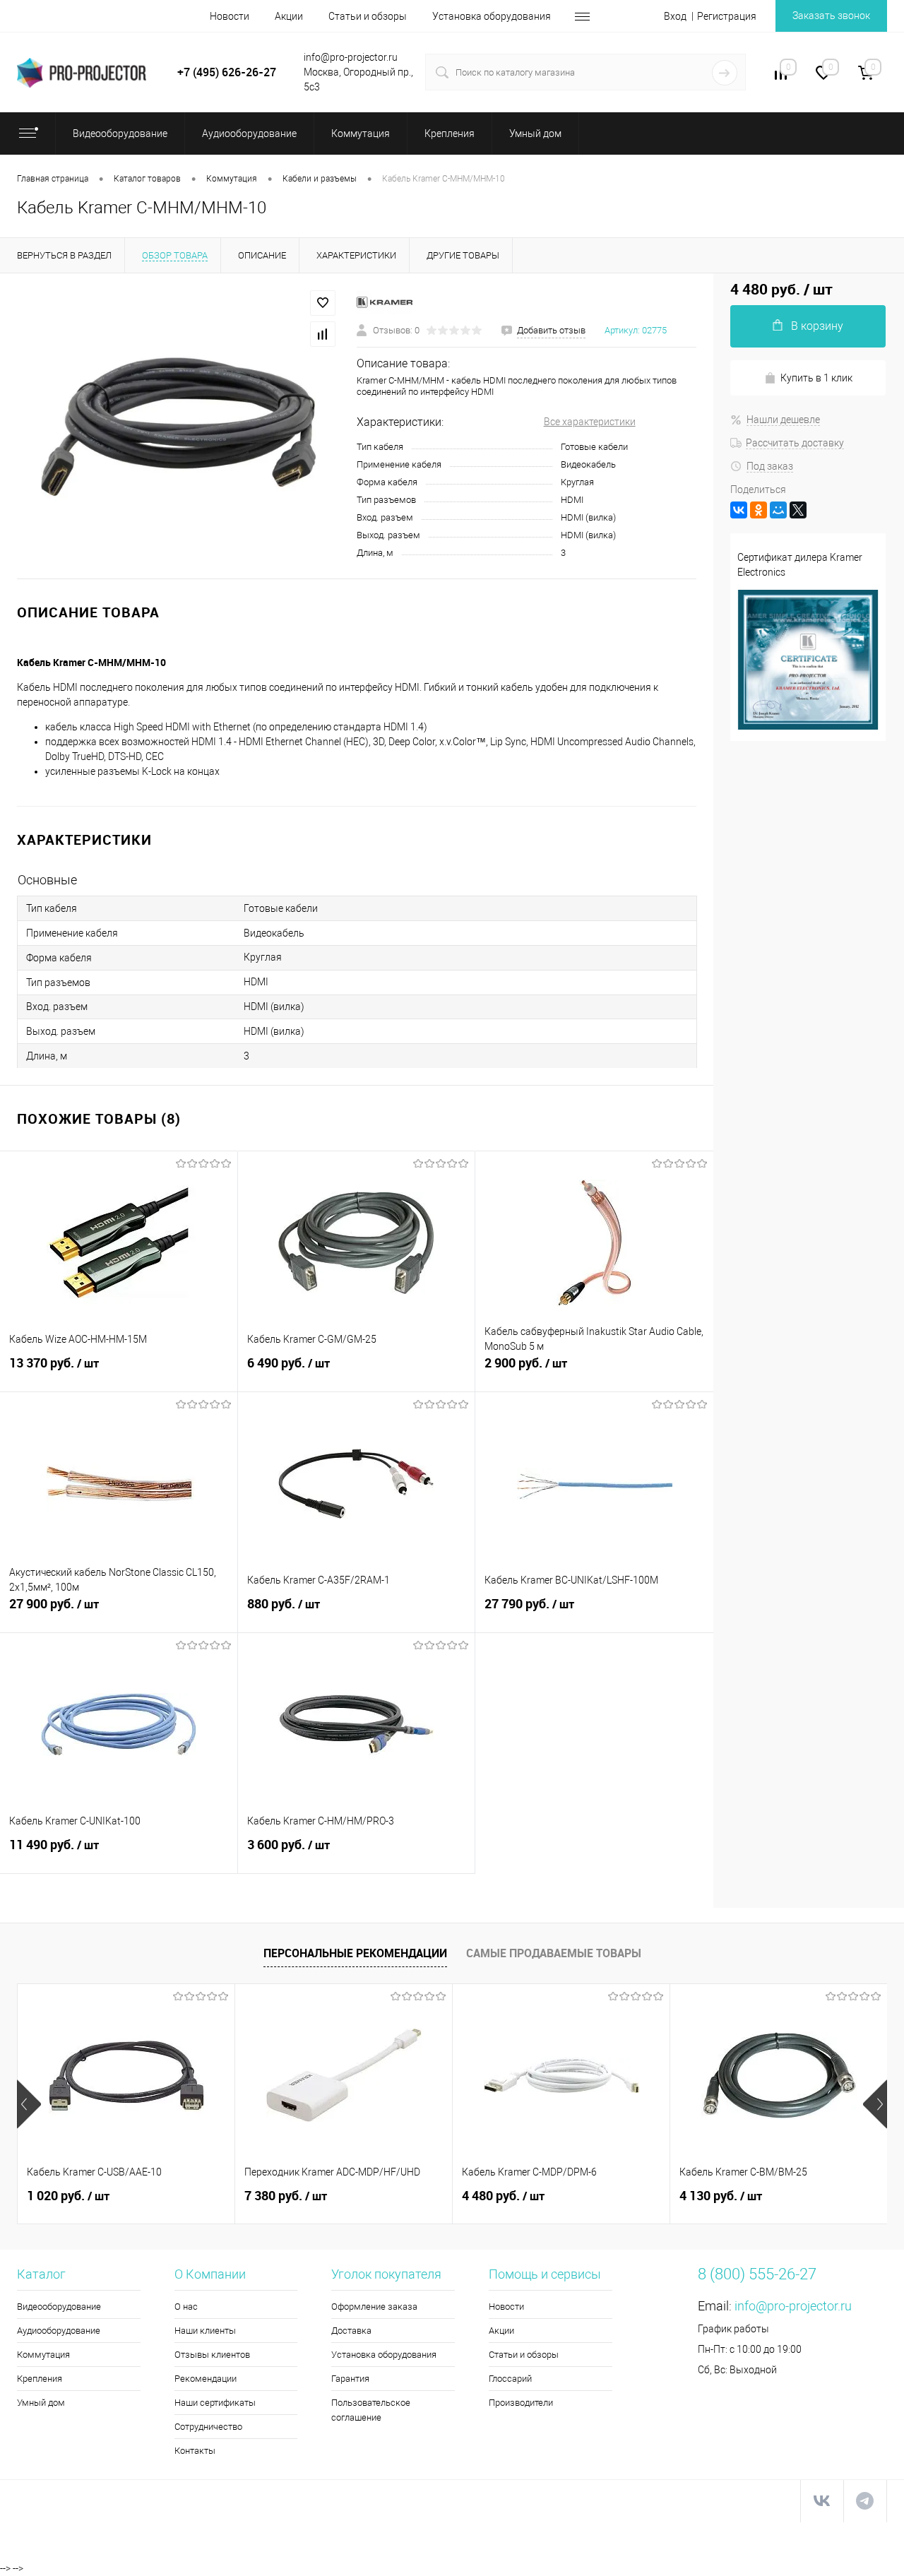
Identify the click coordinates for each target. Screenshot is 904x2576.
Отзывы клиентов (212, 2355)
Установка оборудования (492, 16)
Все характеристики (590, 422)
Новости (230, 16)
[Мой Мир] (778, 510)
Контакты (195, 2451)
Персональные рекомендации (355, 1953)
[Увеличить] (178, 426)
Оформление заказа (374, 2307)
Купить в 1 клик (816, 378)
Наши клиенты (205, 2331)
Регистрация (727, 16)
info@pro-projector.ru (793, 2306)
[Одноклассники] (759, 510)
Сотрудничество (208, 2427)
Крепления (40, 2379)
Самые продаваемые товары (554, 1953)
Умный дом (41, 2403)
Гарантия (350, 2379)
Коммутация (43, 2355)
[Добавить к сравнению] (323, 334)
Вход (675, 16)
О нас (186, 2307)
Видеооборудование (59, 2307)
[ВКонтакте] (739, 510)
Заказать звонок (831, 16)
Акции (289, 16)
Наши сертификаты (215, 2403)
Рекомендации (206, 2379)
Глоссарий (510, 2379)
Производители (521, 2403)
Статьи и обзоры (368, 16)
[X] (798, 510)
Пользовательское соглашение (371, 2410)
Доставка (351, 2331)
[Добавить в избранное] (323, 303)
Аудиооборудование (59, 2331)
